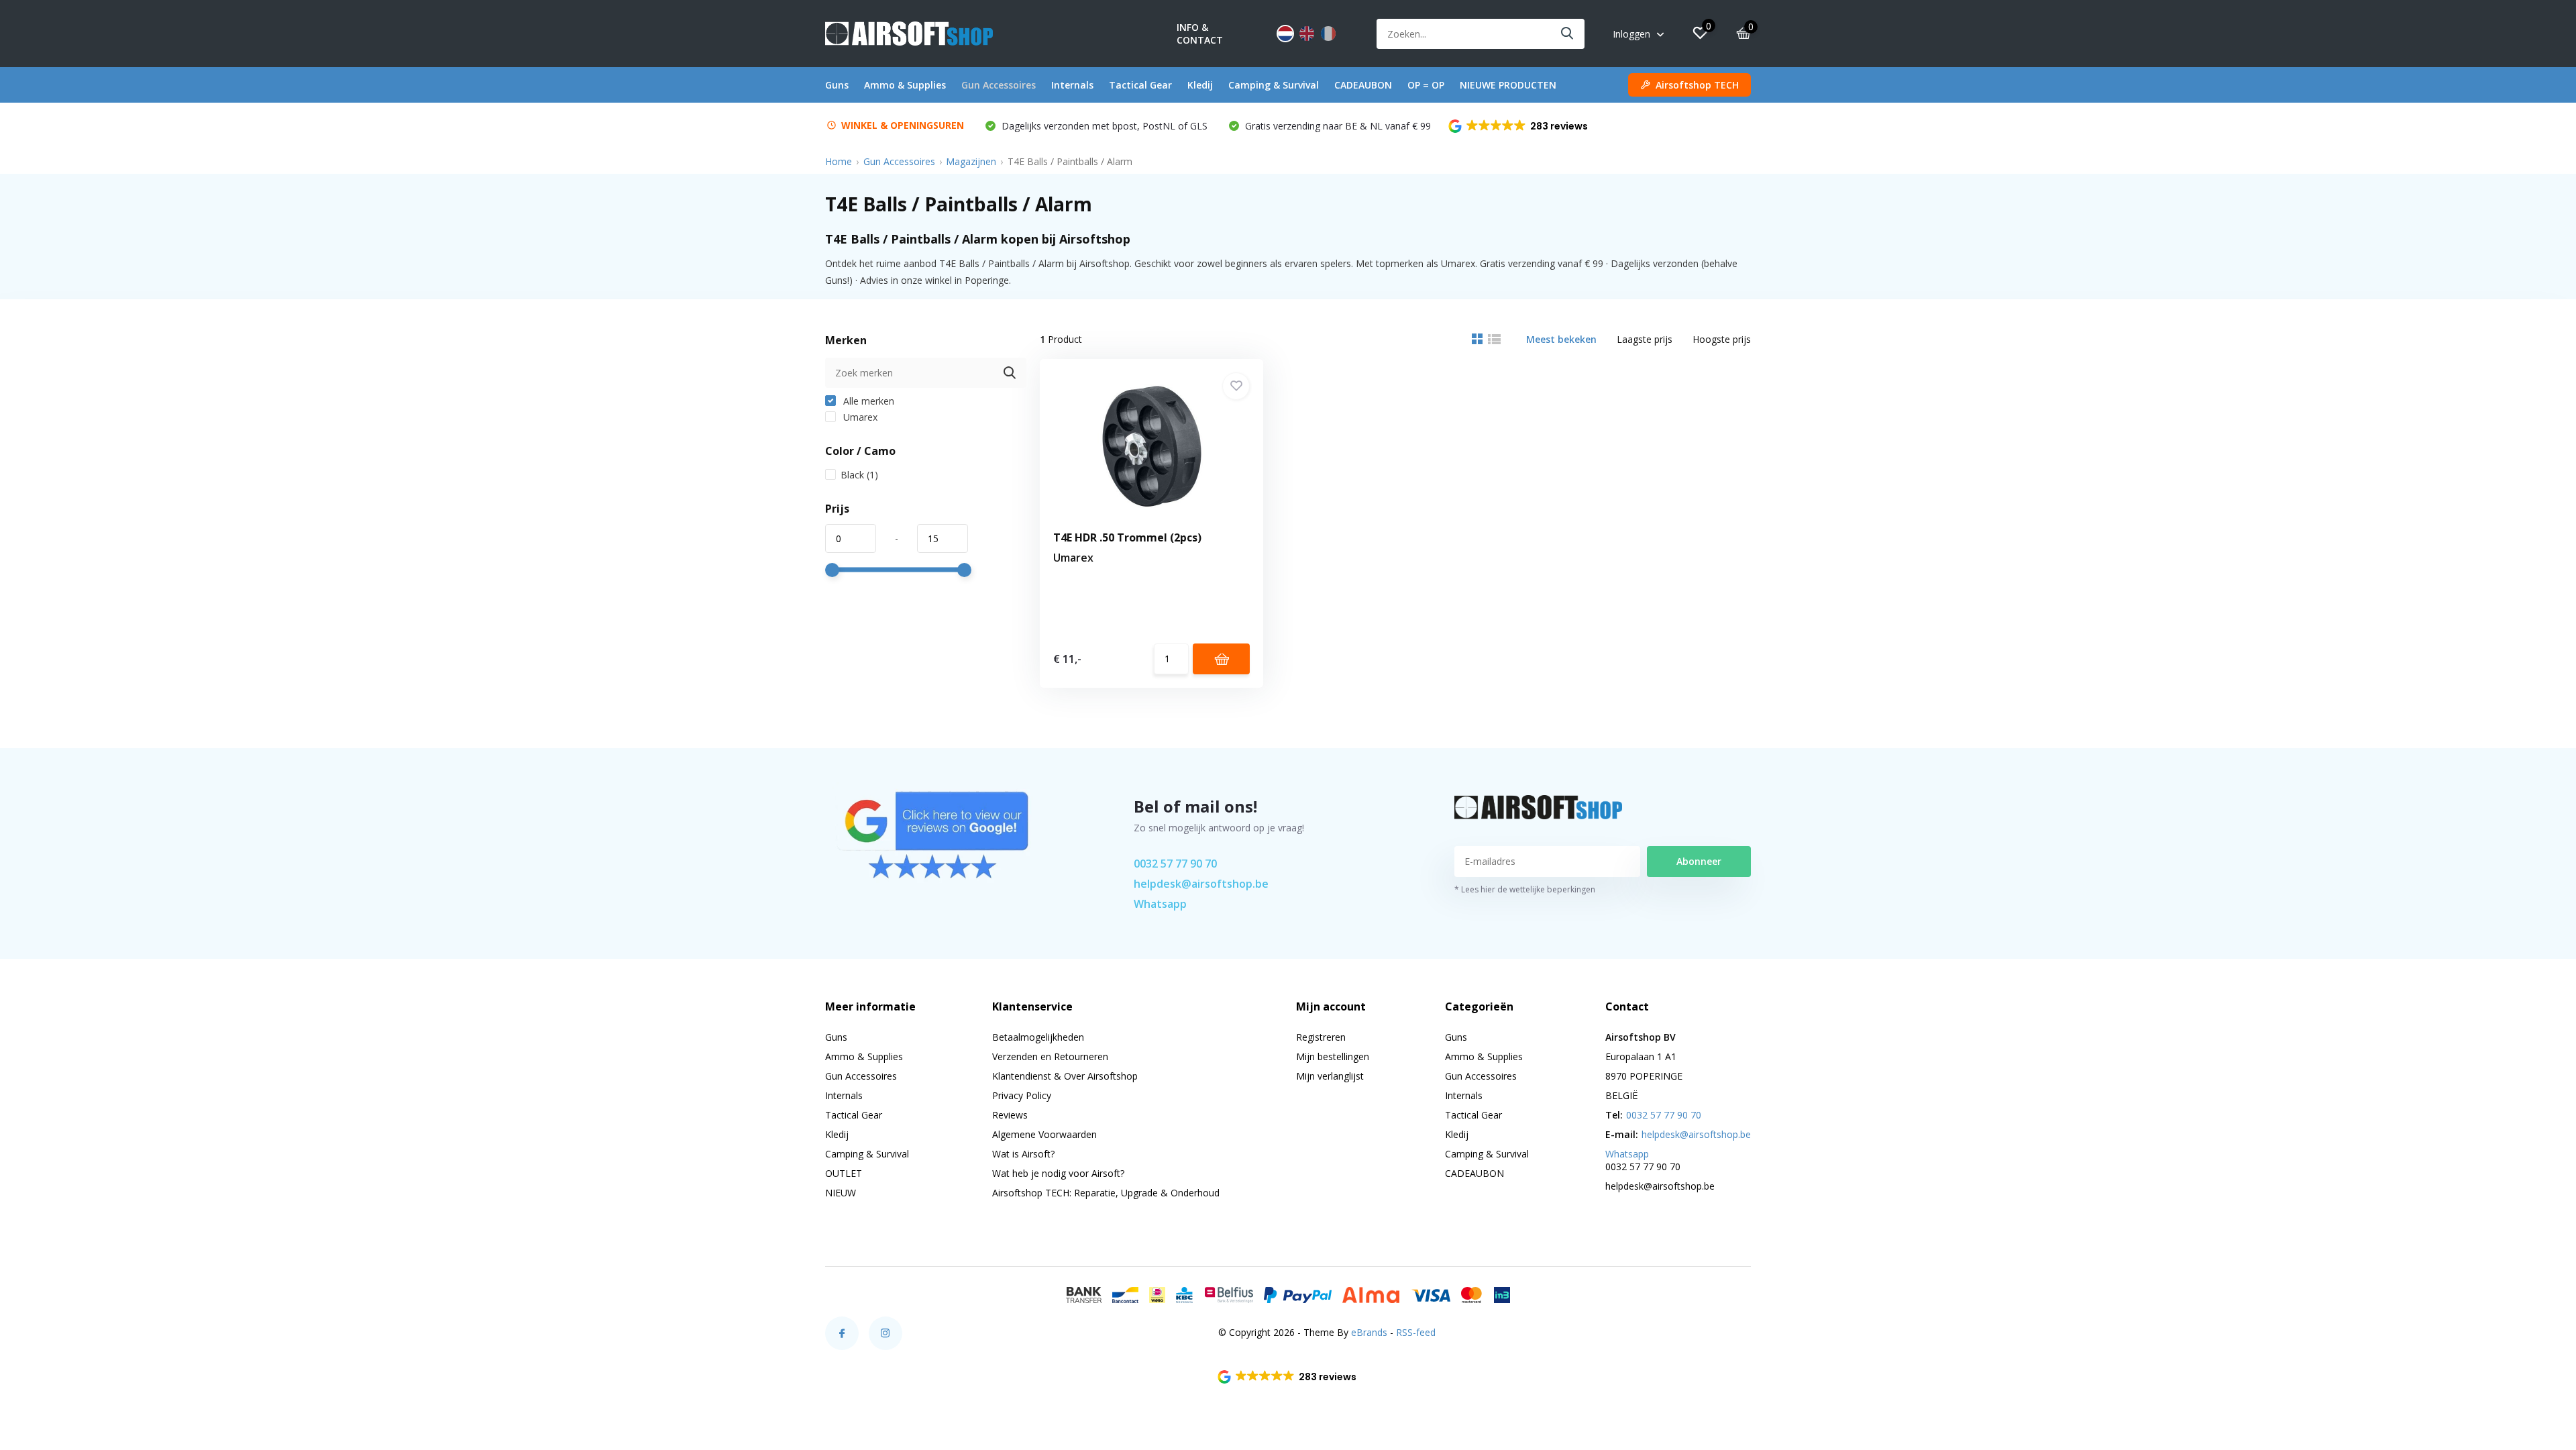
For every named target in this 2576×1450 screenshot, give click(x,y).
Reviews (1010, 1115)
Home (839, 161)
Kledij (1200, 85)
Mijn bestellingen (1333, 1056)
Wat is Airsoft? (1023, 1154)
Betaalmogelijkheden (1038, 1037)
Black (859, 475)
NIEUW (841, 1193)
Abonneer (1699, 861)
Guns (837, 85)
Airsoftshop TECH (1697, 85)
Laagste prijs (1645, 339)
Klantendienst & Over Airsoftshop (1065, 1076)
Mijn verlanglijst (1330, 1076)
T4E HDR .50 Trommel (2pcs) (1127, 537)
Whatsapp (1160, 904)
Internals (1072, 85)
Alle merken (867, 401)
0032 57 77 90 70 (1175, 864)
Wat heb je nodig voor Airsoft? (1058, 1173)
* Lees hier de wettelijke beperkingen (1525, 889)
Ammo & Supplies (905, 85)
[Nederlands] (1285, 34)
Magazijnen (971, 161)
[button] (1519, 126)
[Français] (1328, 34)
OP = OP (1426, 85)
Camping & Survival (1274, 85)
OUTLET (844, 1173)
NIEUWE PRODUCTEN (1508, 85)
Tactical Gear (1140, 85)
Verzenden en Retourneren (1050, 1056)
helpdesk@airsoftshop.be (1201, 884)
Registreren (1321, 1037)
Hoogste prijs (1722, 339)
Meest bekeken (1561, 339)
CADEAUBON (1363, 85)
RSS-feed (1416, 1332)
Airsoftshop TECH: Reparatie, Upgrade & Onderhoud (1106, 1193)
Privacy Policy (1022, 1095)
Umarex (859, 417)
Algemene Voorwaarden (1044, 1134)
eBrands (1369, 1332)
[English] (1307, 34)
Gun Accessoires (999, 85)
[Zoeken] (1568, 34)
